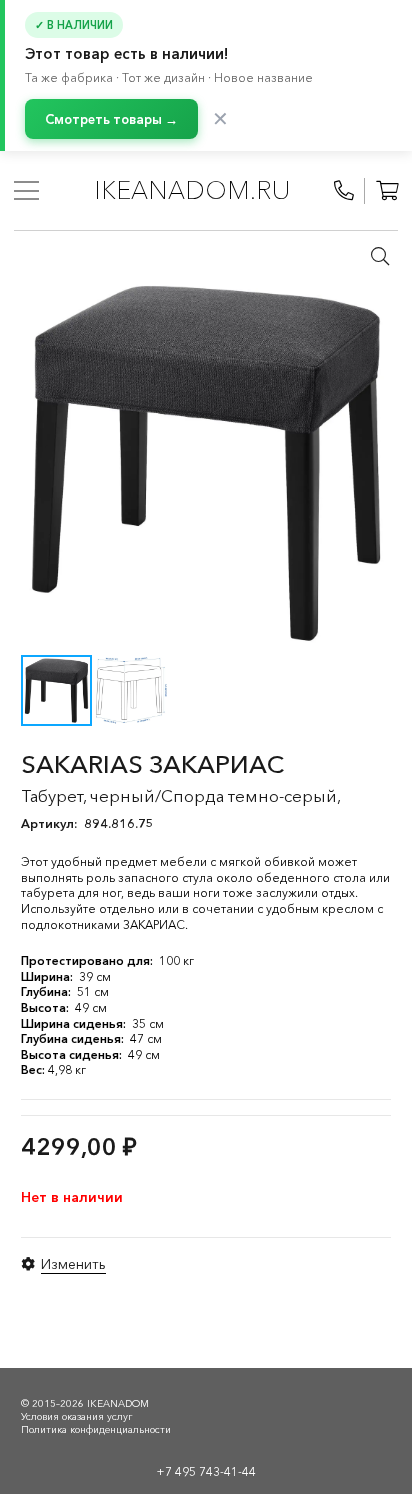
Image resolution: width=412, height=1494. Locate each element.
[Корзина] (387, 191)
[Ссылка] (344, 191)
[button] (380, 256)
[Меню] (26, 191)
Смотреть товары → (111, 119)
